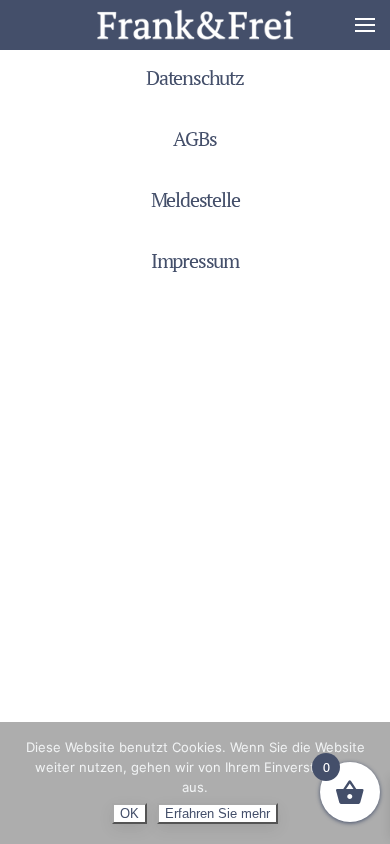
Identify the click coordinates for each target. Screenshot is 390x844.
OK (129, 813)
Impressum (195, 260)
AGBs (194, 138)
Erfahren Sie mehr (217, 813)
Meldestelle (195, 199)
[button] (365, 25)
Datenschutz (195, 77)
